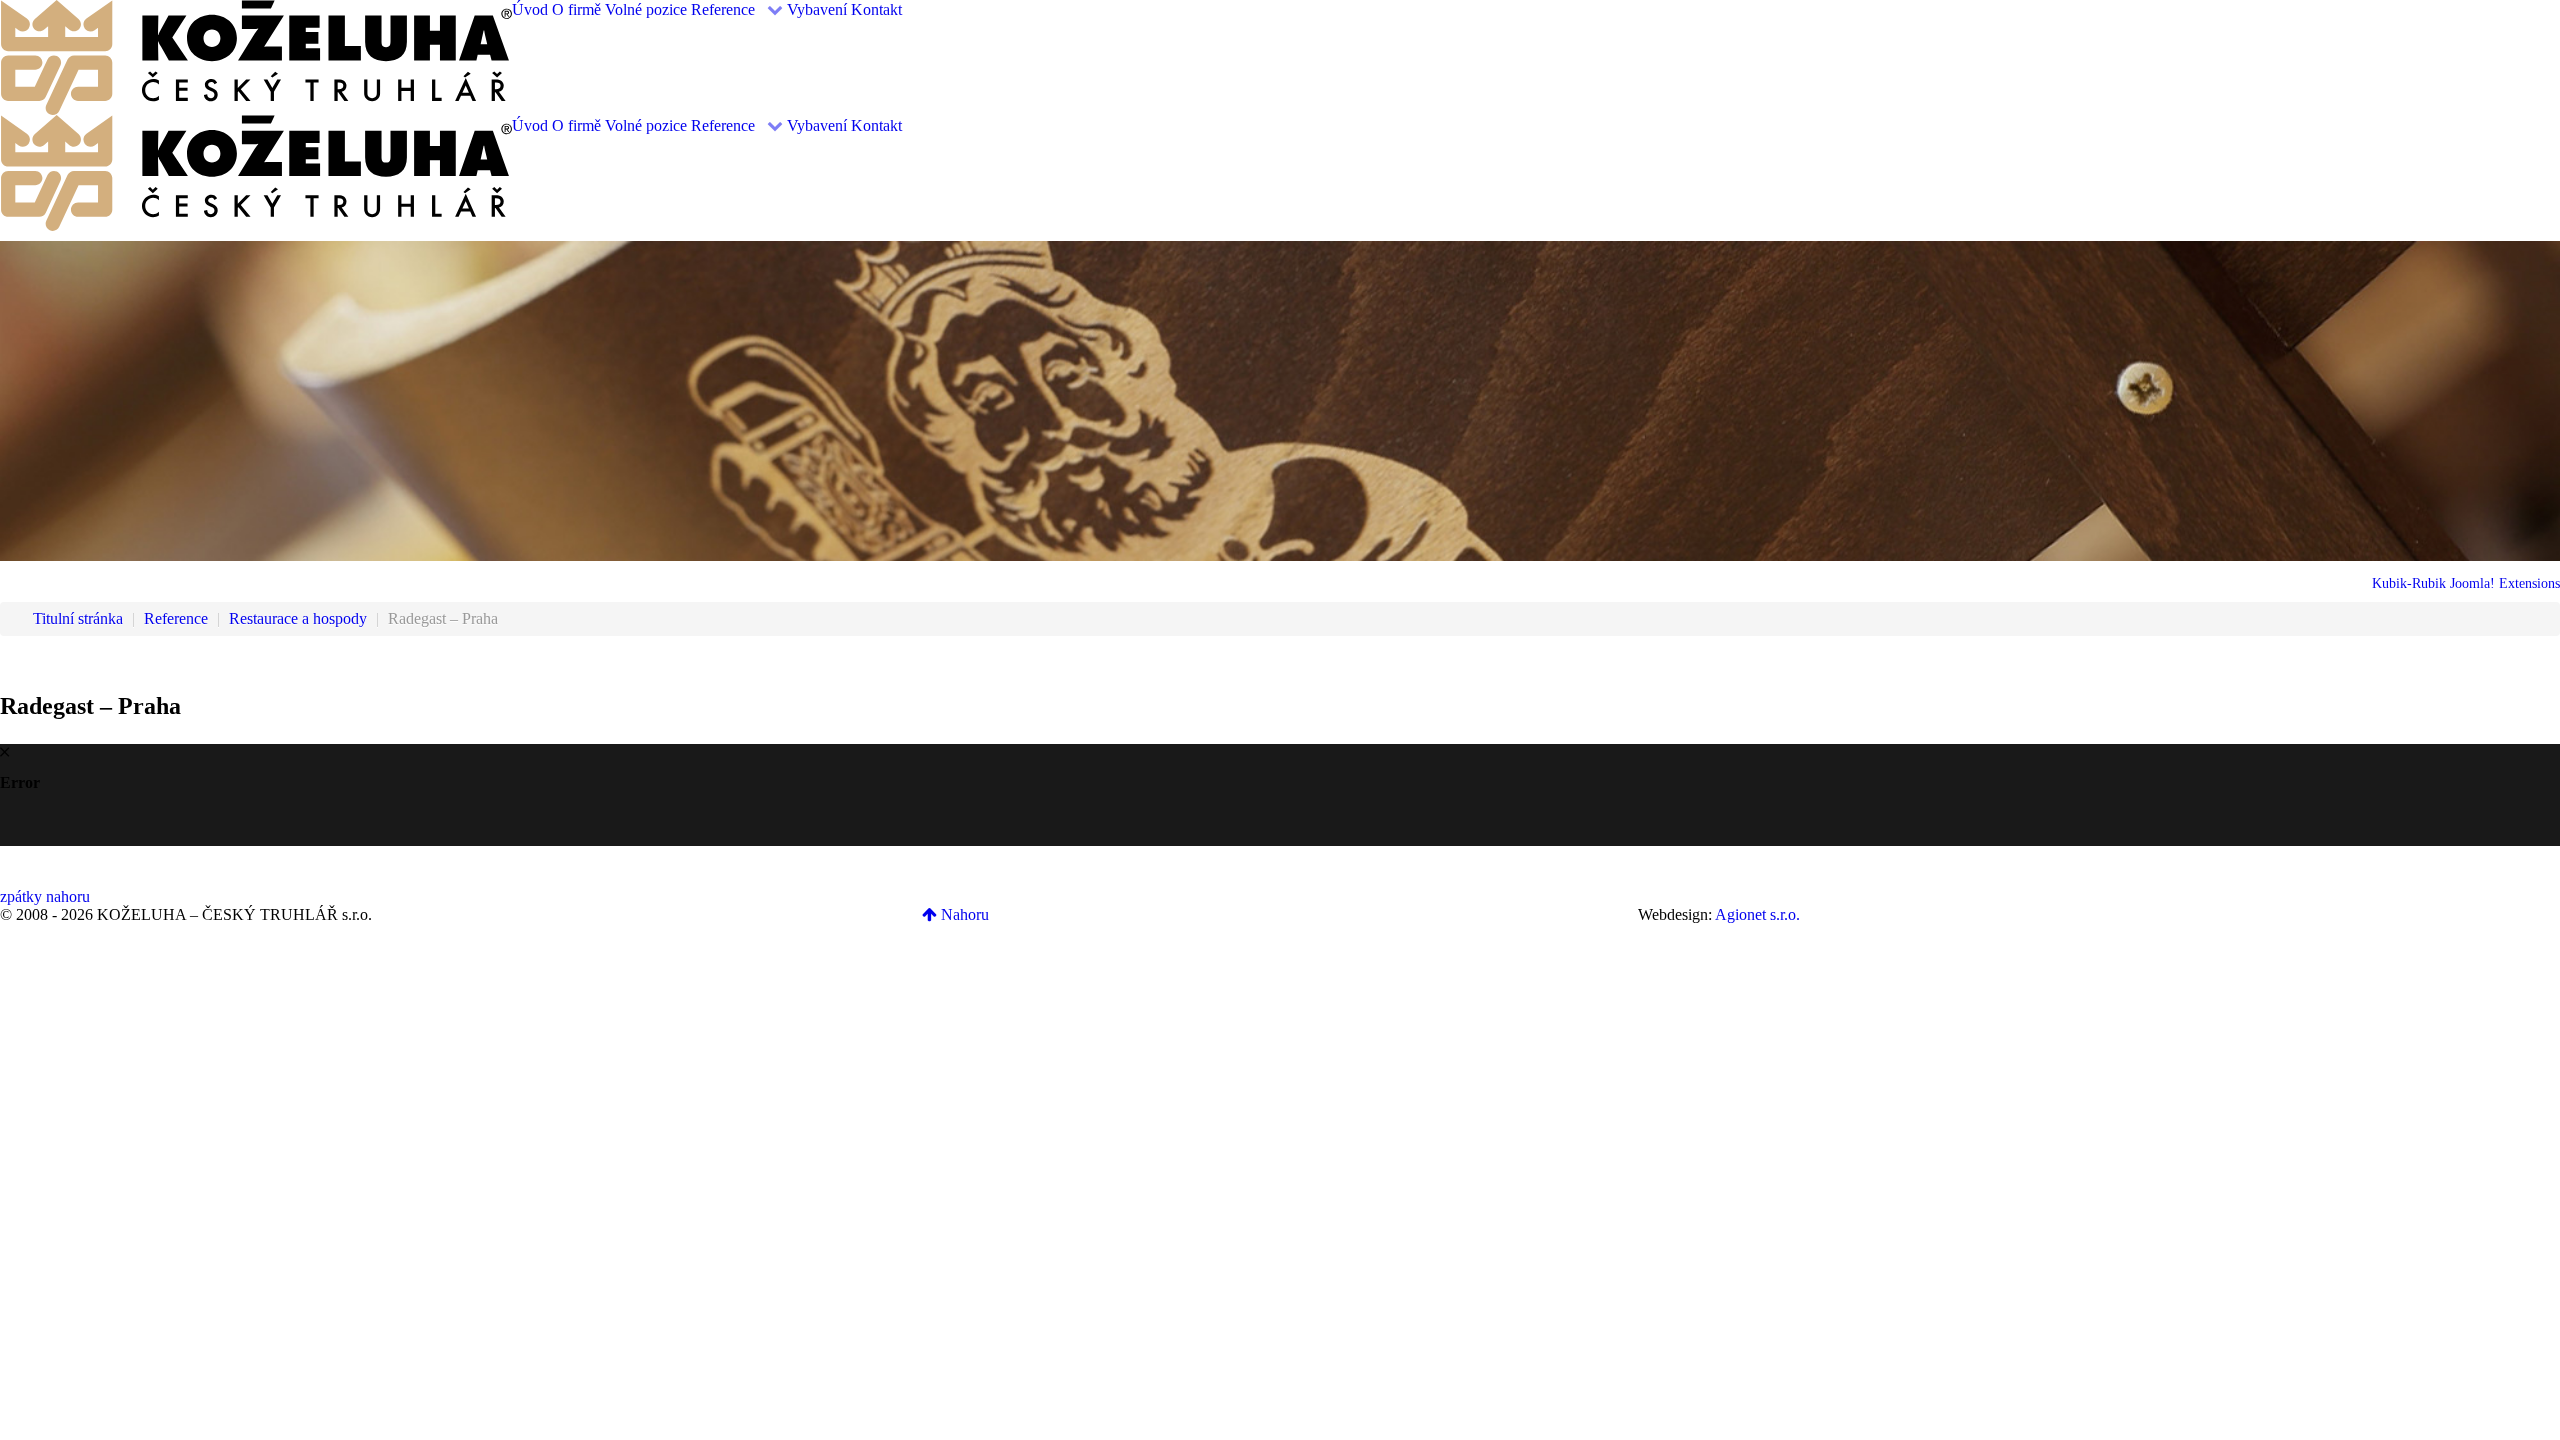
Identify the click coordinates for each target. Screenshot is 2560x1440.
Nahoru (963, 914)
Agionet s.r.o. (1757, 914)
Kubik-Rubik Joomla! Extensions (2466, 583)
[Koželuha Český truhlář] (256, 55)
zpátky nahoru (45, 896)
